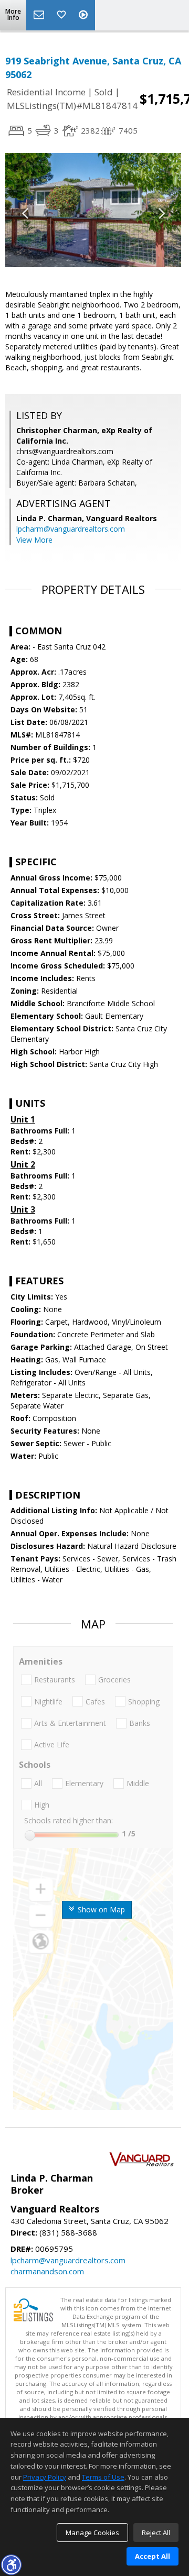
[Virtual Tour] (85, 15)
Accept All (153, 2556)
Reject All (156, 2533)
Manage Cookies (92, 2533)
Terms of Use (103, 2477)
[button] (11, 2564)
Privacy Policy (45, 2477)
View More (34, 540)
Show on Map (100, 1909)
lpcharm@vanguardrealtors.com (71, 529)
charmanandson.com (47, 2271)
